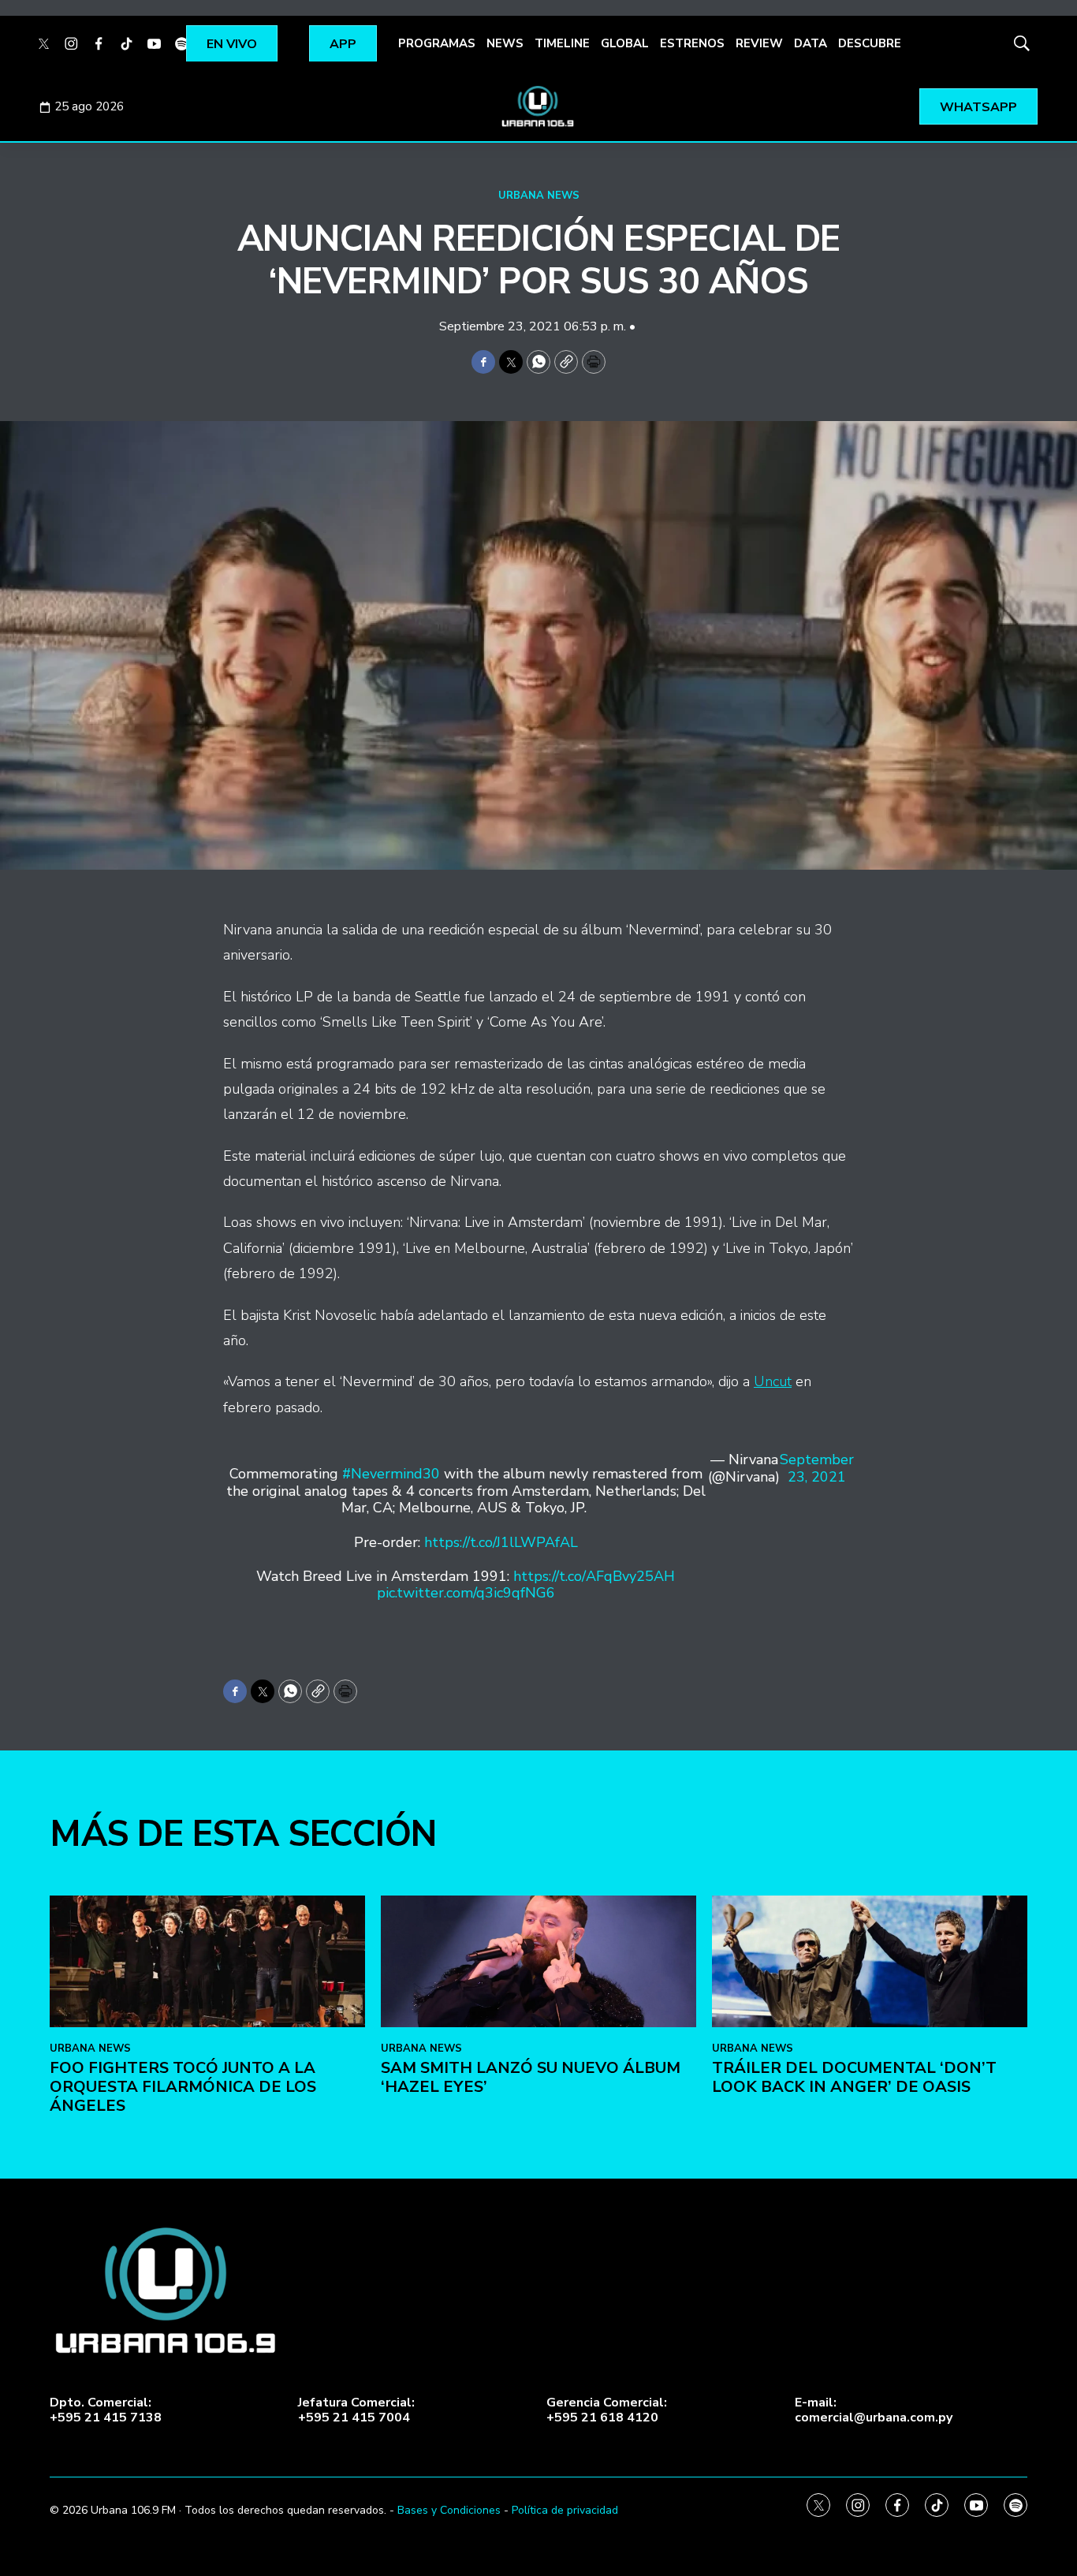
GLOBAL (625, 43)
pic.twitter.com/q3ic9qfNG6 (466, 1593)
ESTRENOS (692, 43)
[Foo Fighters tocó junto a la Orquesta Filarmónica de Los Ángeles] (207, 1961)
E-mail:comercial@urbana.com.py (874, 2410)
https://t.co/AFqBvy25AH (594, 1576)
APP (343, 44)
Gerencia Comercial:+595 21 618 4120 (607, 2410)
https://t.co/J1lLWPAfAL (501, 1542)
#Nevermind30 (391, 1474)
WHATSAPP (978, 107)
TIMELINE (562, 43)
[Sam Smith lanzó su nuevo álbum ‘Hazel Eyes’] (538, 1961)
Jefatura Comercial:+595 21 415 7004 (356, 2410)
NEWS (505, 43)
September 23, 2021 (817, 1469)
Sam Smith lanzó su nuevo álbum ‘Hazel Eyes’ (531, 2077)
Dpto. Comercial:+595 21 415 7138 (106, 2410)
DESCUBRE (870, 43)
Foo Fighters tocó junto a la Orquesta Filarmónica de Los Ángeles (183, 2087)
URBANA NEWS (539, 196)
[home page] (538, 106)
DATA (811, 43)
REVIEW (759, 43)
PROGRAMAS (437, 43)
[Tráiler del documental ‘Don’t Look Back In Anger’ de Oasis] (870, 1961)
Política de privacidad (565, 2510)
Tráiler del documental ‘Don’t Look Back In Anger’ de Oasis (854, 2077)
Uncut (773, 1381)
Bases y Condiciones (449, 2510)
